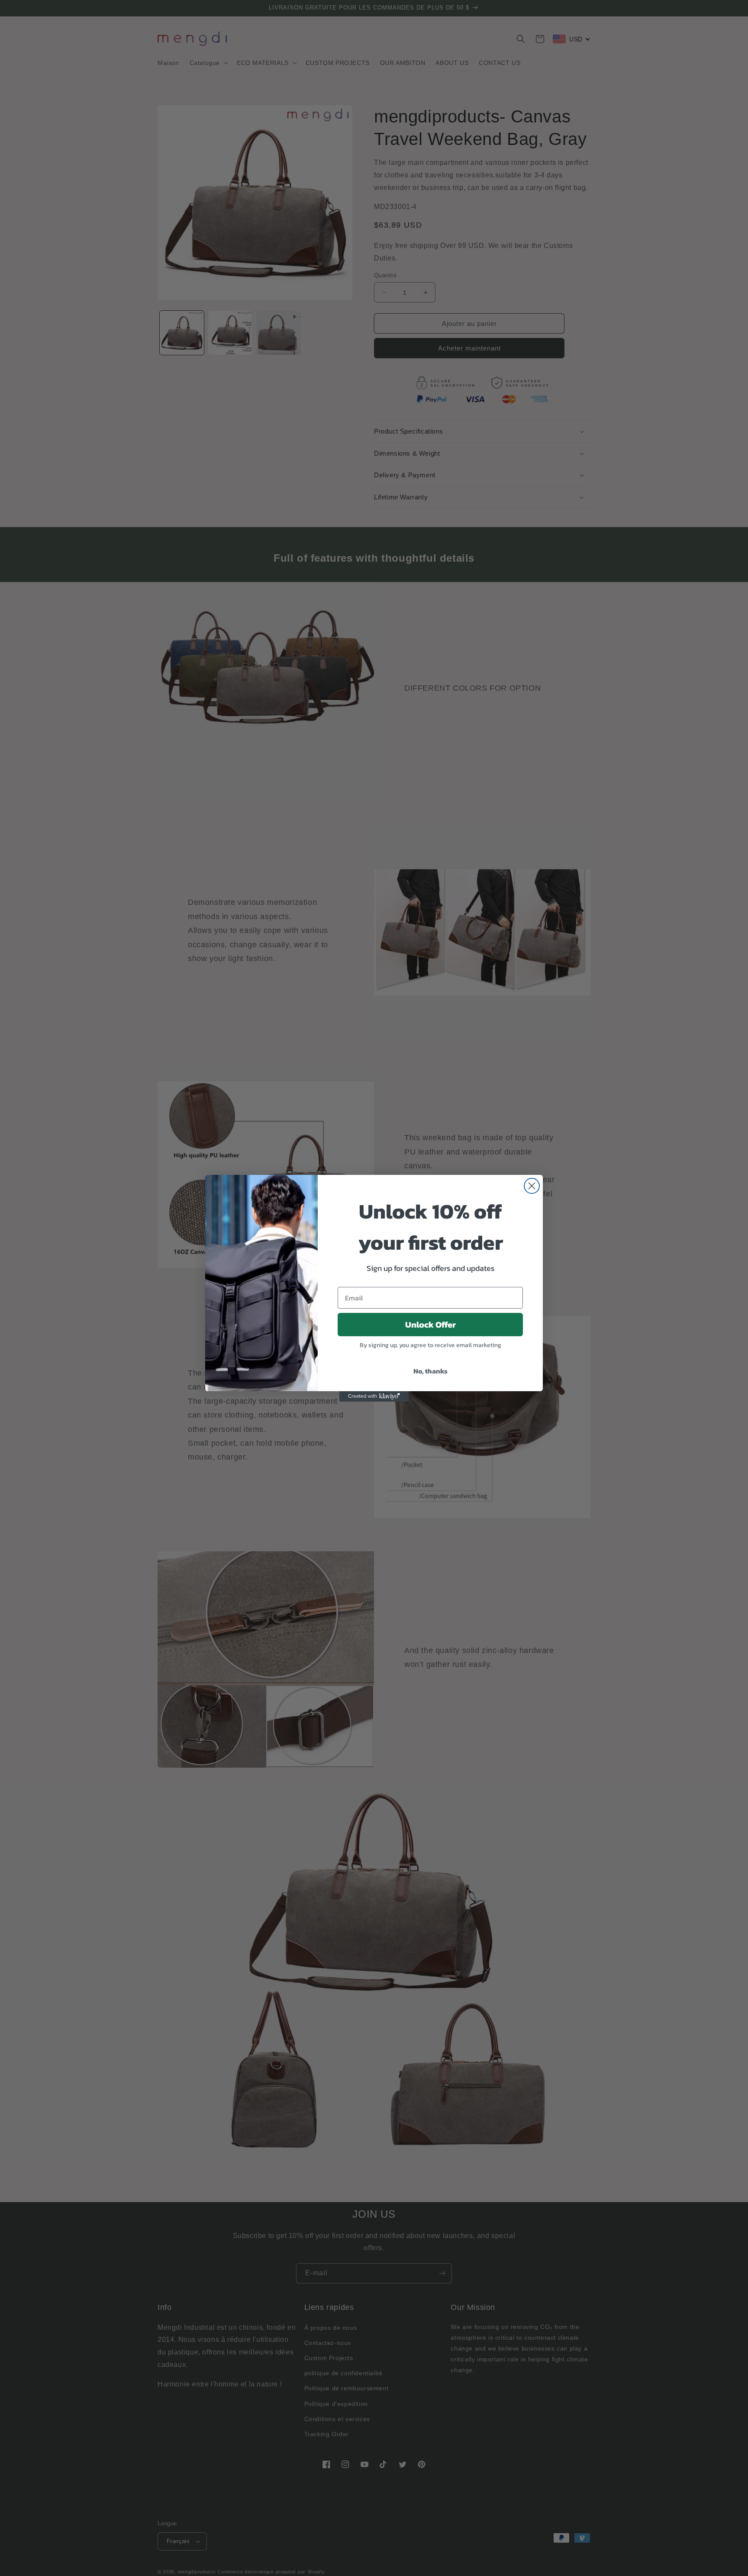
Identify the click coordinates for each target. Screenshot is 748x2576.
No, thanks (430, 1371)
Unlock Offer (430, 1325)
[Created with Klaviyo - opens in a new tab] (374, 1396)
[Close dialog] (532, 1186)
